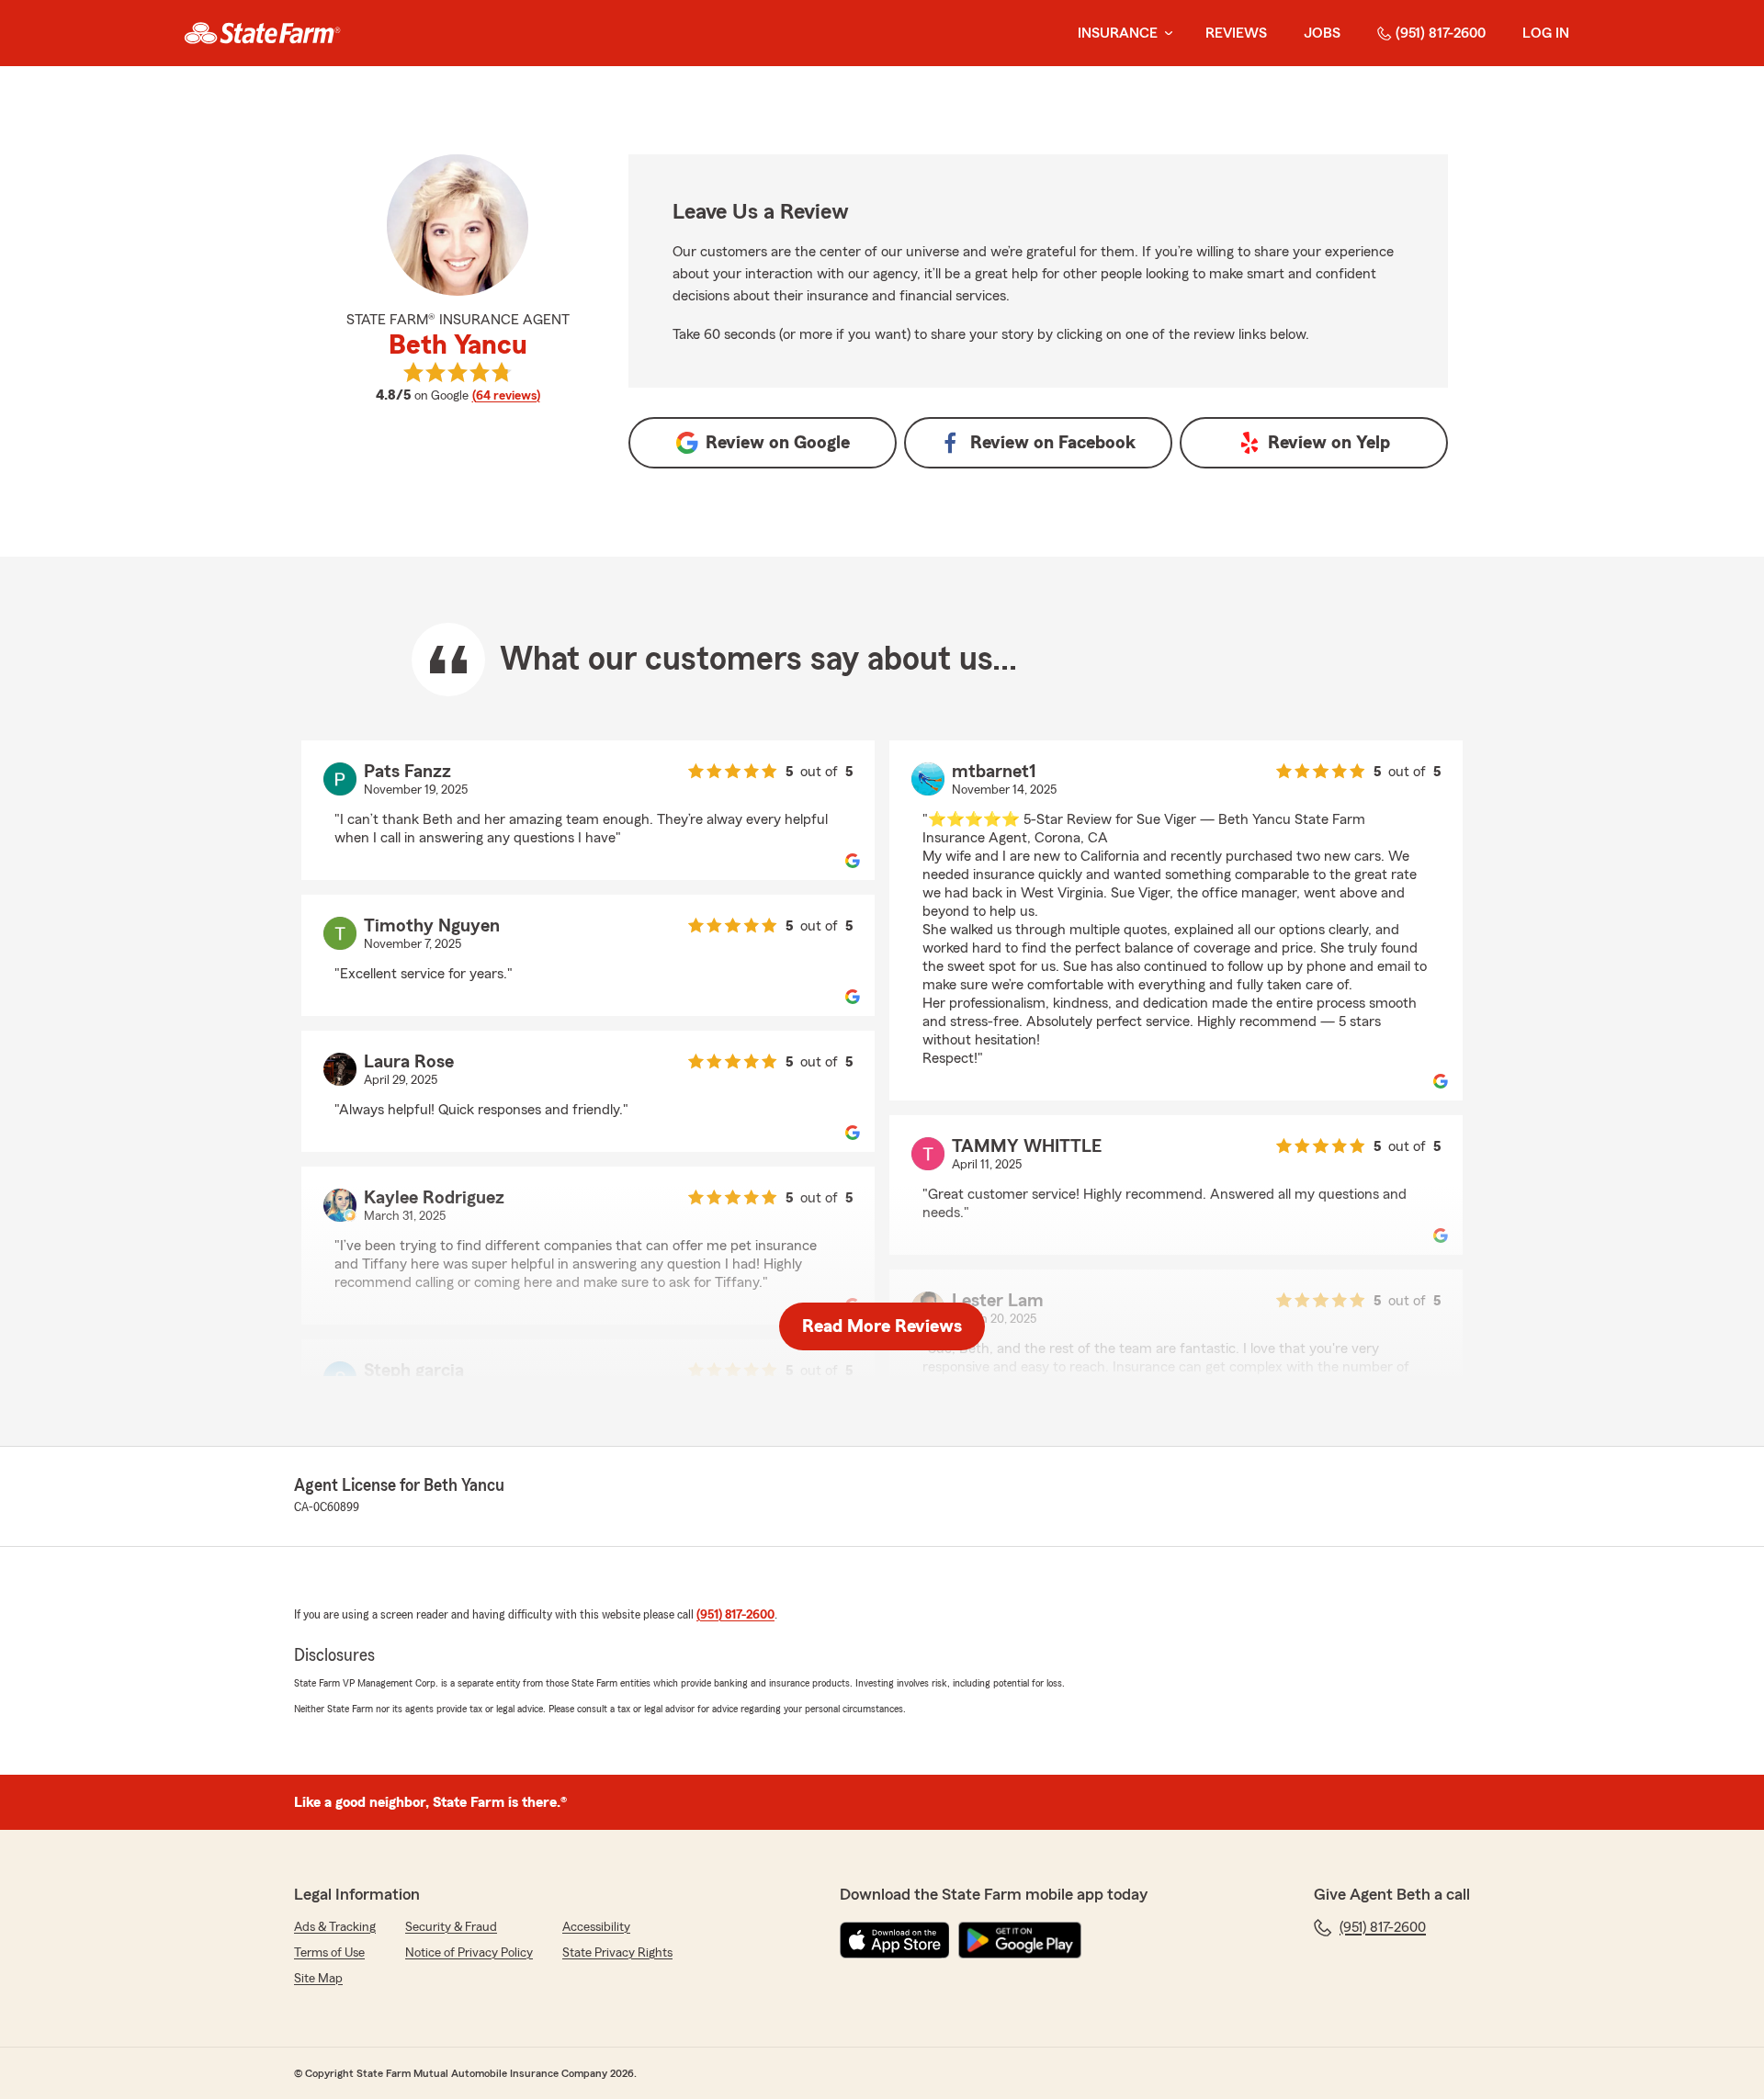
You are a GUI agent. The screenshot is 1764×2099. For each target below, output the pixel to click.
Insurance (1118, 33)
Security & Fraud (451, 1927)
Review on (778, 443)
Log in (1546, 33)
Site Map (318, 1979)
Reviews (1236, 33)
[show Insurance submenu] (1165, 34)
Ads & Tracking (335, 1927)
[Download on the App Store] (895, 1940)
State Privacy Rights (617, 1953)
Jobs (1322, 33)
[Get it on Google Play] (1020, 1940)
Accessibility (596, 1927)
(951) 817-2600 (1441, 33)
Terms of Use (329, 1953)
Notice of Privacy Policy (469, 1953)
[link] (262, 33)
